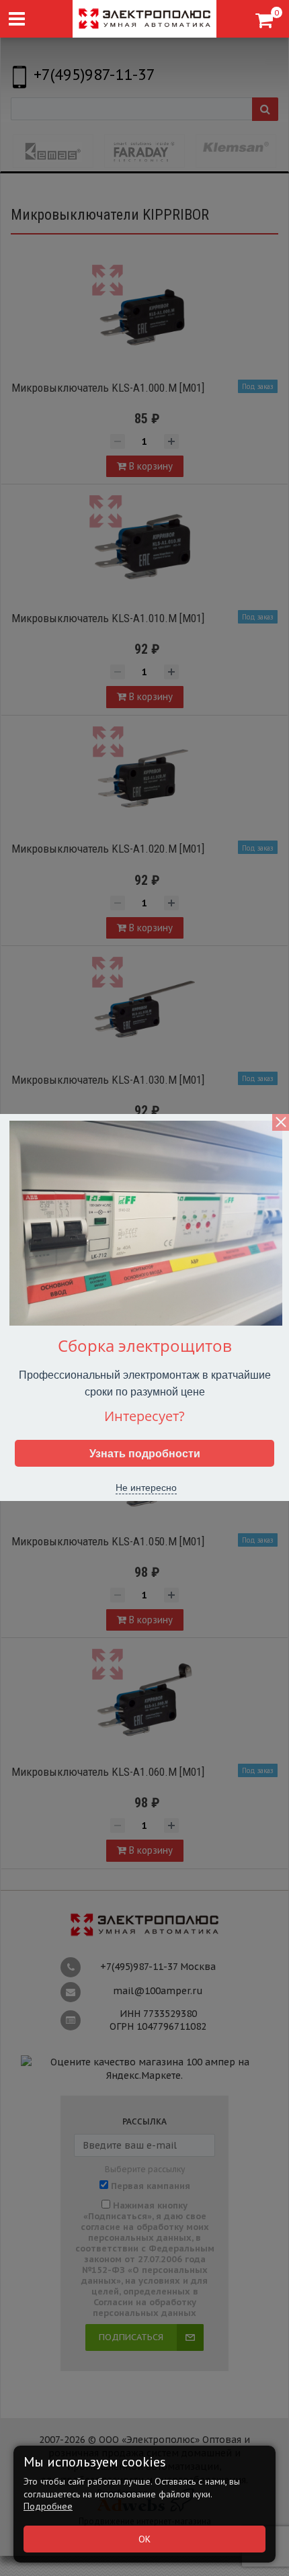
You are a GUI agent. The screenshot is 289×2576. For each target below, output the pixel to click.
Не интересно (146, 1487)
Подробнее (48, 2506)
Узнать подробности (145, 1453)
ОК (144, 2539)
